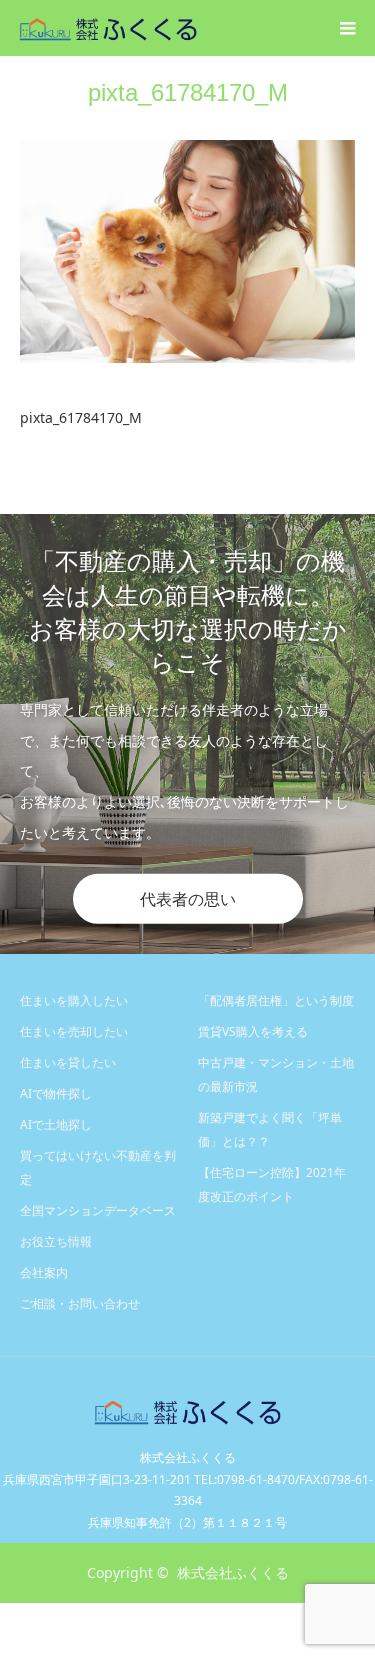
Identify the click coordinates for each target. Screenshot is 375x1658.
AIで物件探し (56, 1093)
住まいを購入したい (74, 1000)
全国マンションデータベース (98, 1210)
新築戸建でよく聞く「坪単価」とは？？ (270, 1129)
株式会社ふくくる (233, 1572)
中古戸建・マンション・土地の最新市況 (276, 1074)
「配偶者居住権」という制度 (276, 1000)
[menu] (347, 28)
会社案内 (44, 1272)
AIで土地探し (56, 1124)
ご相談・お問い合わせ (80, 1303)
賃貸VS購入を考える (253, 1031)
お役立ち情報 (56, 1241)
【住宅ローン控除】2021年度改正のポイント (272, 1184)
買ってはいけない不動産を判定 (98, 1167)
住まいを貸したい (68, 1062)
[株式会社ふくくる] (197, 28)
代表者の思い (188, 899)
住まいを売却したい (74, 1031)
